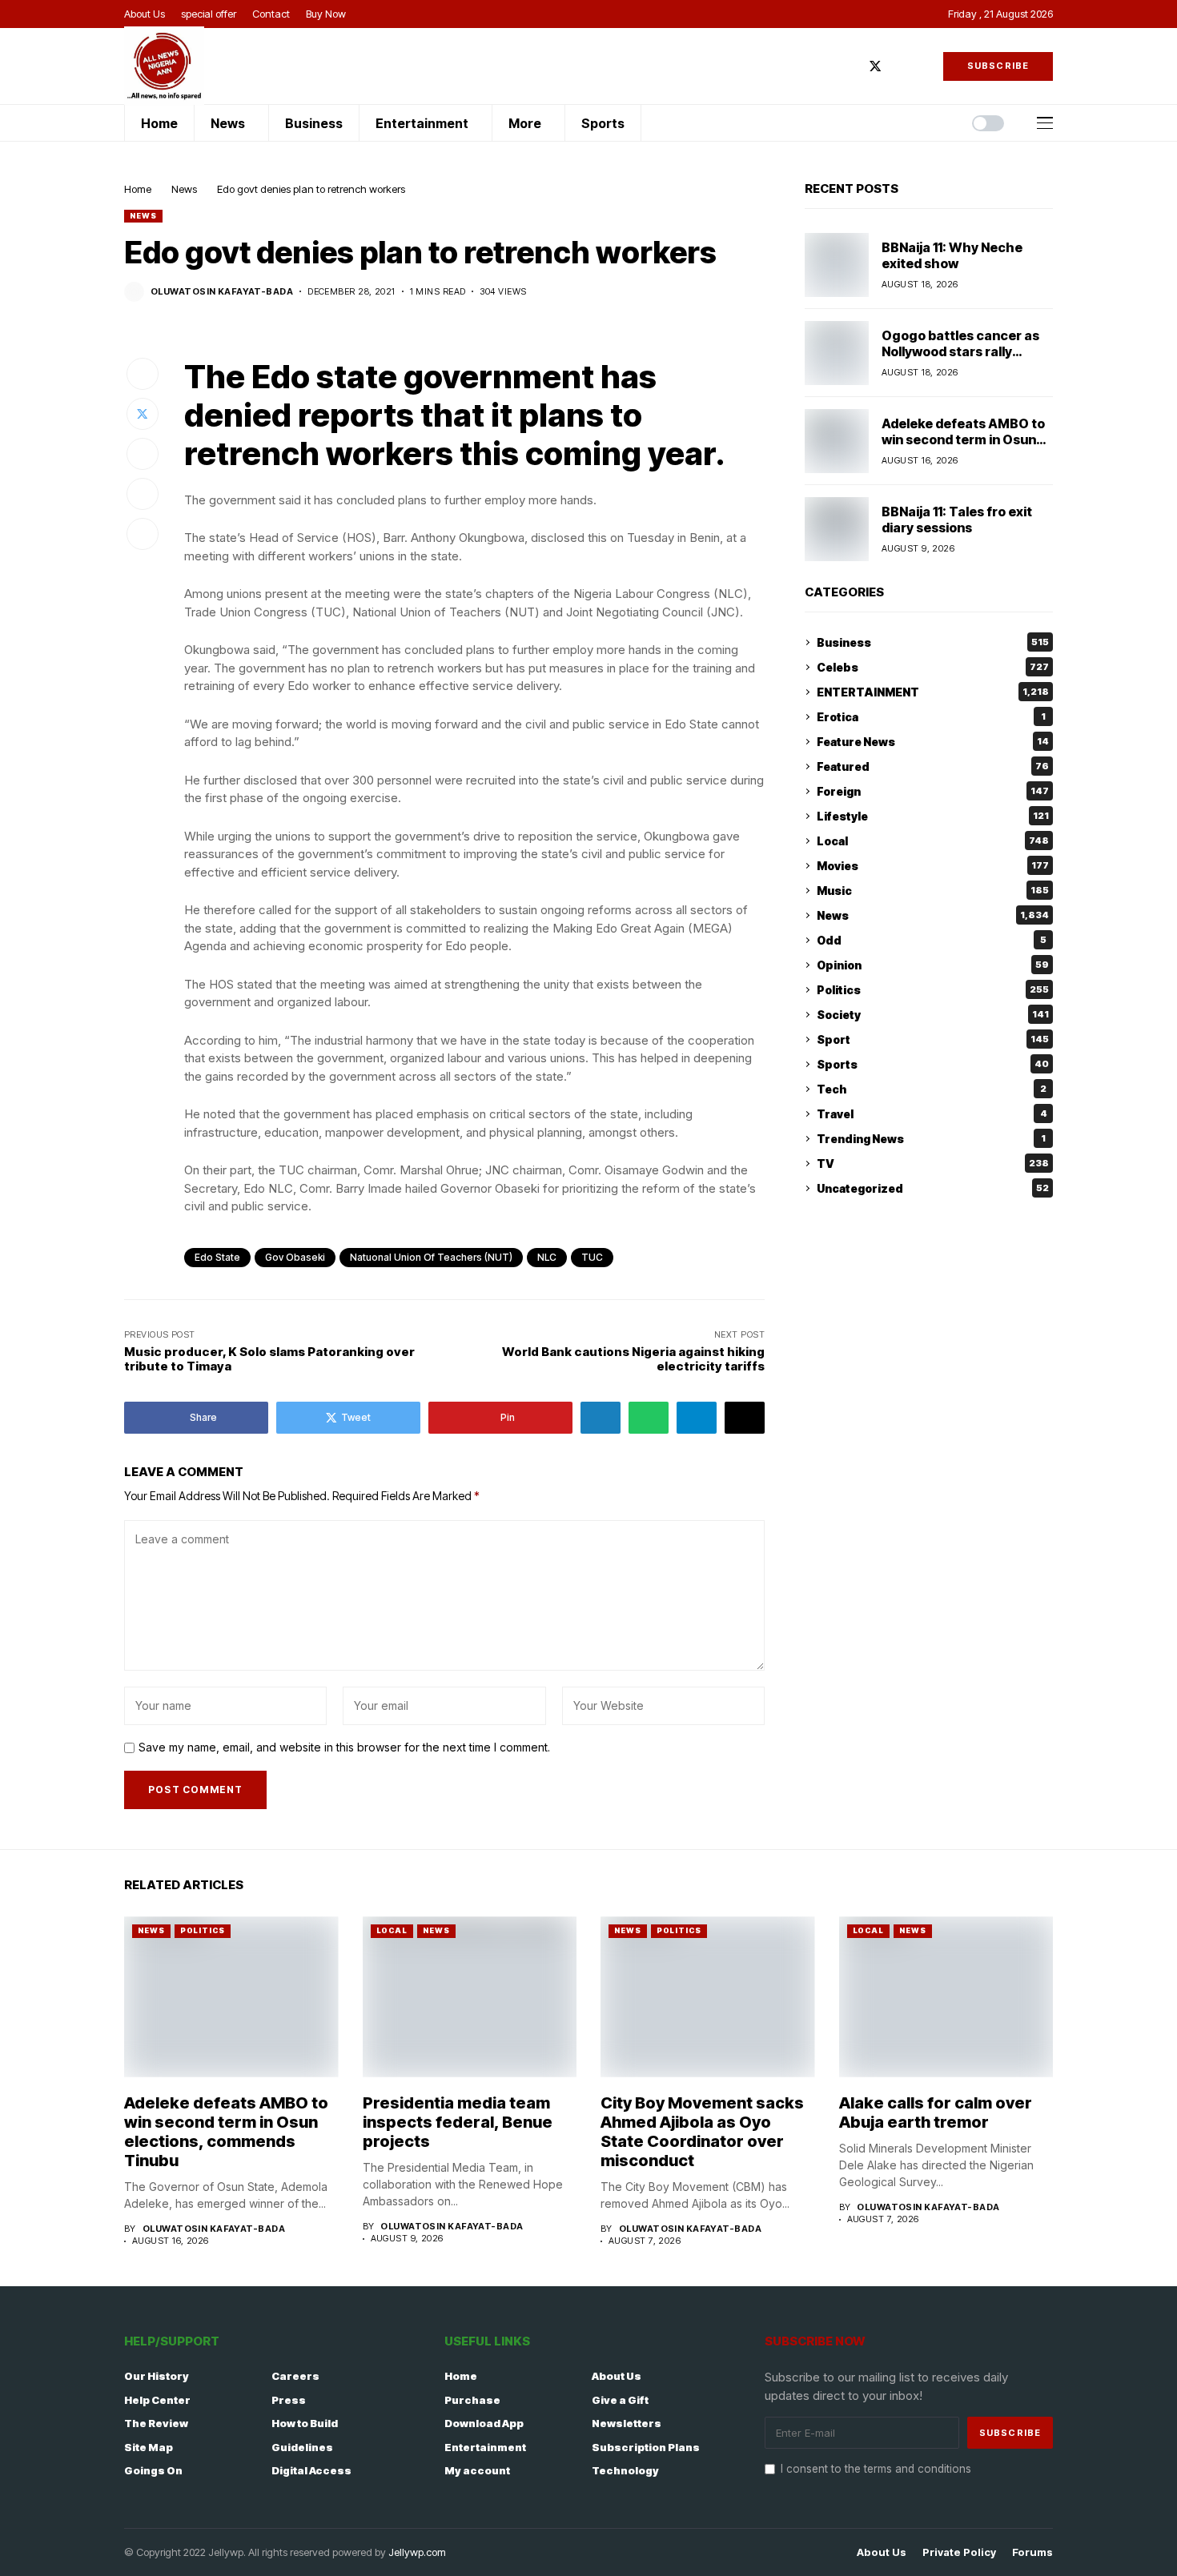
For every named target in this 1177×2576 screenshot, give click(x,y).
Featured (933, 766)
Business (933, 642)
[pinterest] (922, 66)
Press (289, 2400)
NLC (547, 1257)
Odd (932, 940)
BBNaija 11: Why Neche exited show (952, 255)
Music (933, 891)
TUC (592, 1257)
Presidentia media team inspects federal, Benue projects (458, 2122)
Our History (157, 2376)
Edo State (217, 1257)
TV (933, 1164)
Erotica (931, 717)
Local (933, 841)
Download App (484, 2423)
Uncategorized (933, 1188)
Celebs (933, 667)
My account (477, 2470)
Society (933, 1015)
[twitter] (875, 66)
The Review (156, 2423)
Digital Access (311, 2470)
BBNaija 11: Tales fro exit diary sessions (957, 519)
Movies (933, 866)
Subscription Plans (646, 2447)
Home (138, 189)
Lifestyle (933, 816)
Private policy (959, 2552)
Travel (932, 1114)
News (184, 189)
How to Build (305, 2423)
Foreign (933, 791)
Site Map (149, 2447)
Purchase (472, 2400)
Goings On (153, 2470)
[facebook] (851, 66)
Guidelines (302, 2447)
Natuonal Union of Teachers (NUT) (431, 1257)
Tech (932, 1089)
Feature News (933, 742)
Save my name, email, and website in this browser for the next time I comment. (344, 1747)
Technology (625, 2470)
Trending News (931, 1139)
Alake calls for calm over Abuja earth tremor (936, 2113)
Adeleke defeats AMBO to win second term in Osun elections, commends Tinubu (963, 447)
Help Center (157, 2400)
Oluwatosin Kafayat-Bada (222, 292)
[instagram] (899, 66)
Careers (295, 2376)
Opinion (933, 965)
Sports (933, 1064)
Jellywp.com (417, 2552)
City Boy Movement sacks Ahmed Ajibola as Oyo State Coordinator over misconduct (702, 2132)
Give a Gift (620, 2400)
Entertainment (485, 2447)
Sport (933, 1039)
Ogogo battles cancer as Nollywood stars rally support (960, 351)
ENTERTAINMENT (933, 692)
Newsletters (627, 2423)
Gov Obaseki (295, 1257)
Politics (933, 990)
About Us (617, 2376)
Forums (1032, 2552)
